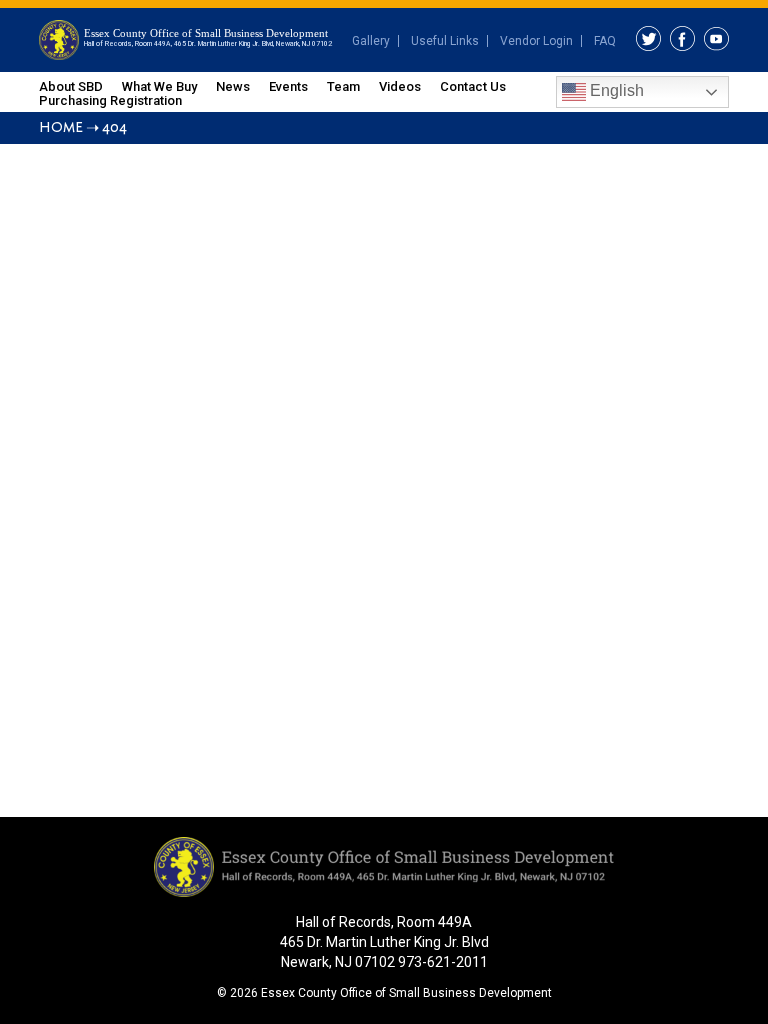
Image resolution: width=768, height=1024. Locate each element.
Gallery (371, 41)
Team (343, 86)
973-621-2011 (443, 962)
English (615, 90)
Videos (400, 86)
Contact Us (473, 86)
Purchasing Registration (110, 100)
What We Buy (159, 86)
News (233, 86)
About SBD (71, 86)
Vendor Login (536, 41)
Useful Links (445, 41)
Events (288, 86)
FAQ (605, 41)
